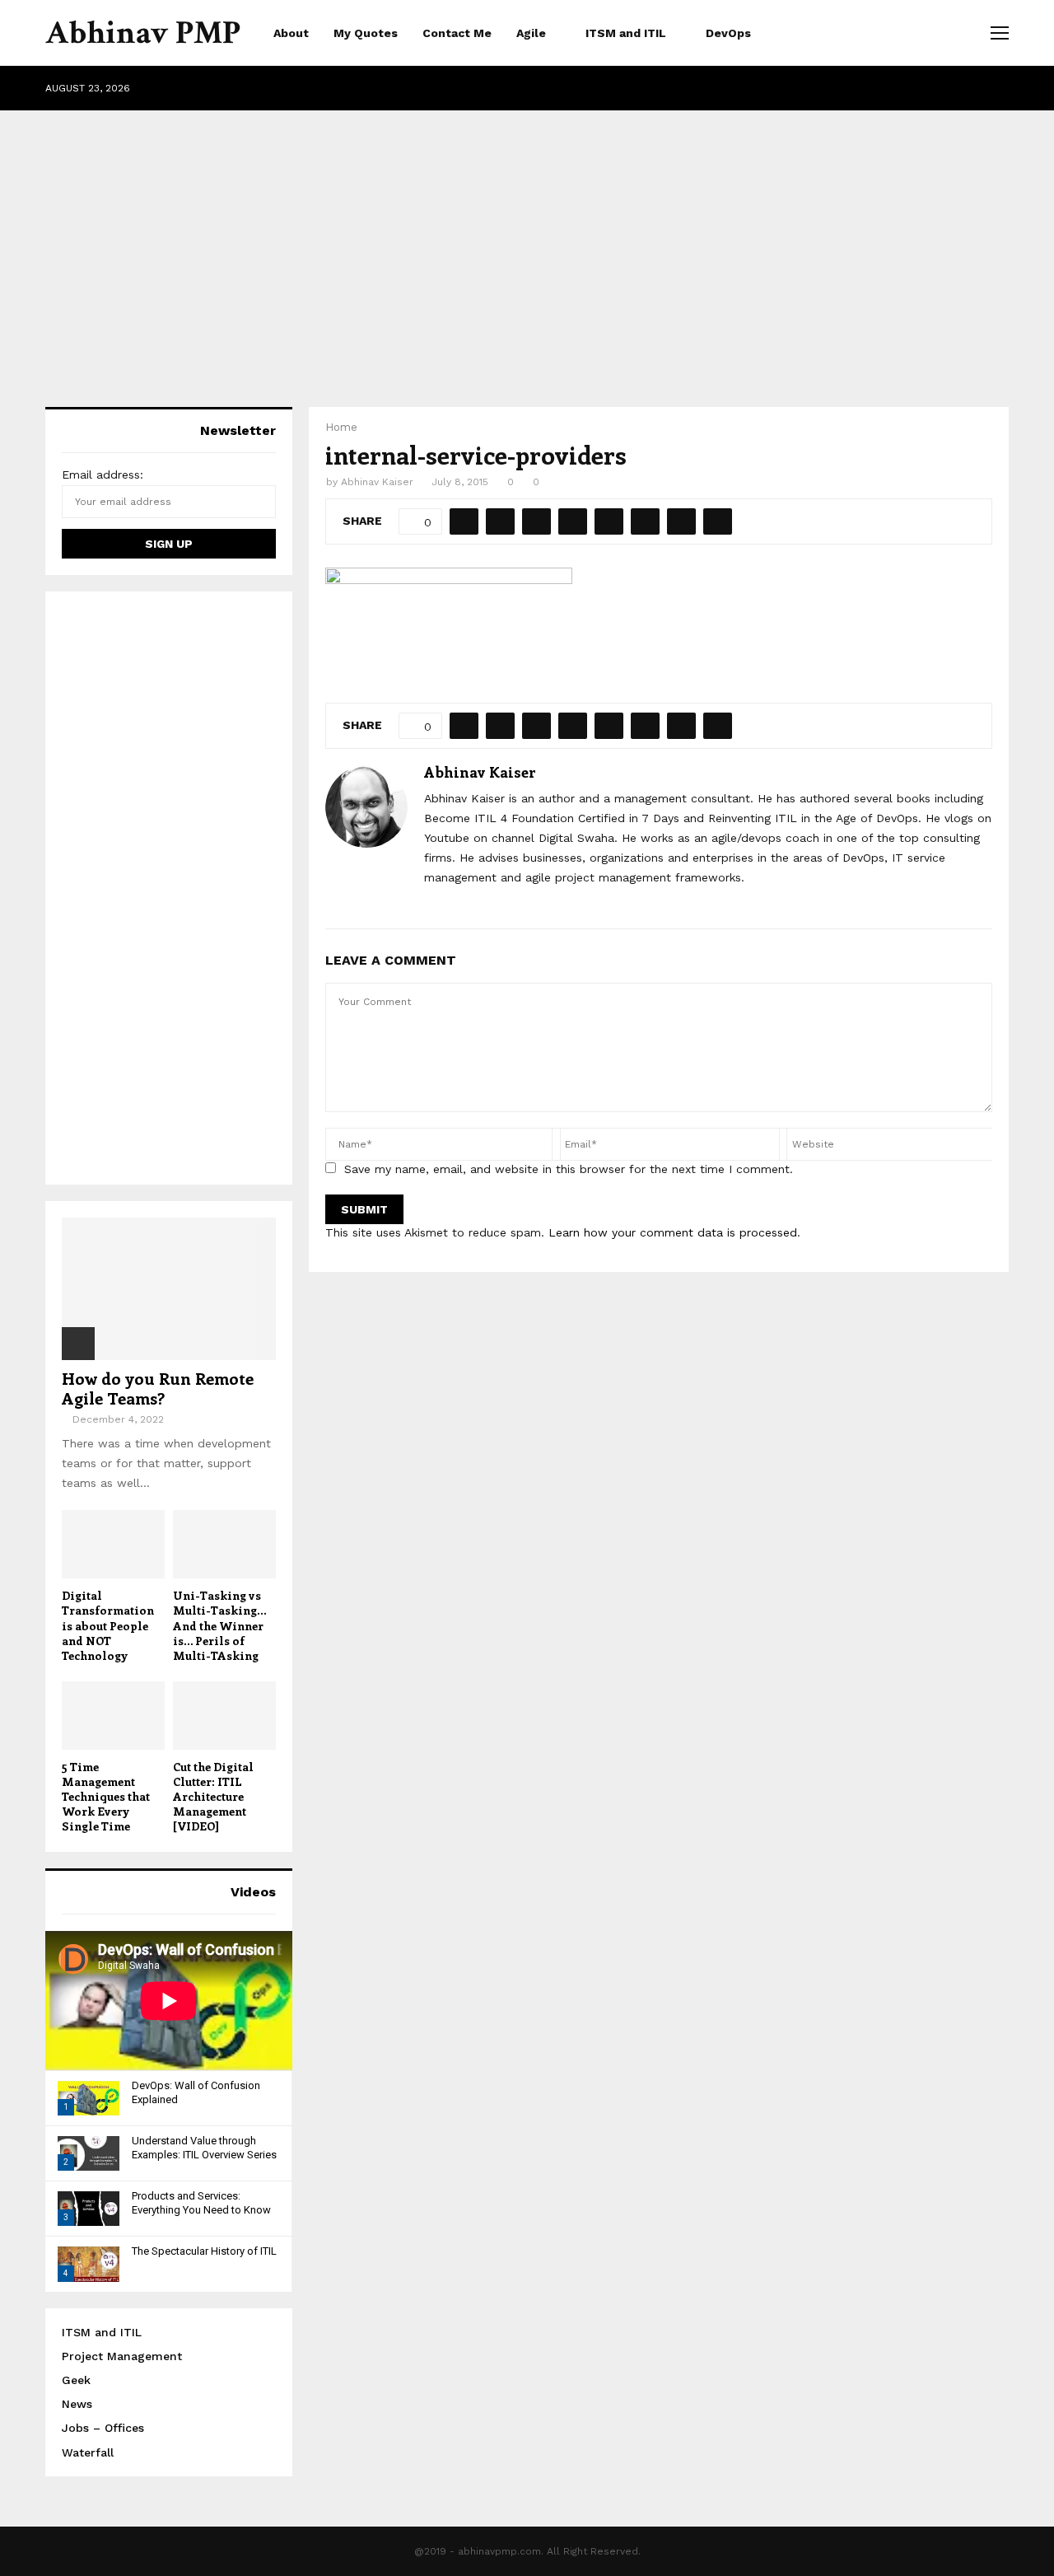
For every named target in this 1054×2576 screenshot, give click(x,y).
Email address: (103, 475)
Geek (76, 2380)
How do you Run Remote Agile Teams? (158, 1388)
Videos (253, 1892)
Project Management (122, 2356)
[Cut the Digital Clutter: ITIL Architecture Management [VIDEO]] (224, 1716)
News (77, 2404)
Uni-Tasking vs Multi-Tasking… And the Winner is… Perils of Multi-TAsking (219, 1625)
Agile (531, 33)
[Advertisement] (527, 242)
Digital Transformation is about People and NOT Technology (108, 1625)
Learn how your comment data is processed (673, 1232)
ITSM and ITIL (626, 33)
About (291, 33)
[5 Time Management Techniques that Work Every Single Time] (113, 1716)
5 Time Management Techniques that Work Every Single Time (106, 1796)
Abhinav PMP (143, 33)
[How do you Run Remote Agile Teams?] (169, 1289)
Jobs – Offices (103, 2428)
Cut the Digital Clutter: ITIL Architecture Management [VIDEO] (213, 1796)
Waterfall (88, 2452)
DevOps (728, 33)
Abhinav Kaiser (377, 482)
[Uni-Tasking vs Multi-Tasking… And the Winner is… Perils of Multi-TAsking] (224, 1544)
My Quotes (366, 33)
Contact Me (457, 33)
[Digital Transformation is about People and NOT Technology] (113, 1544)
